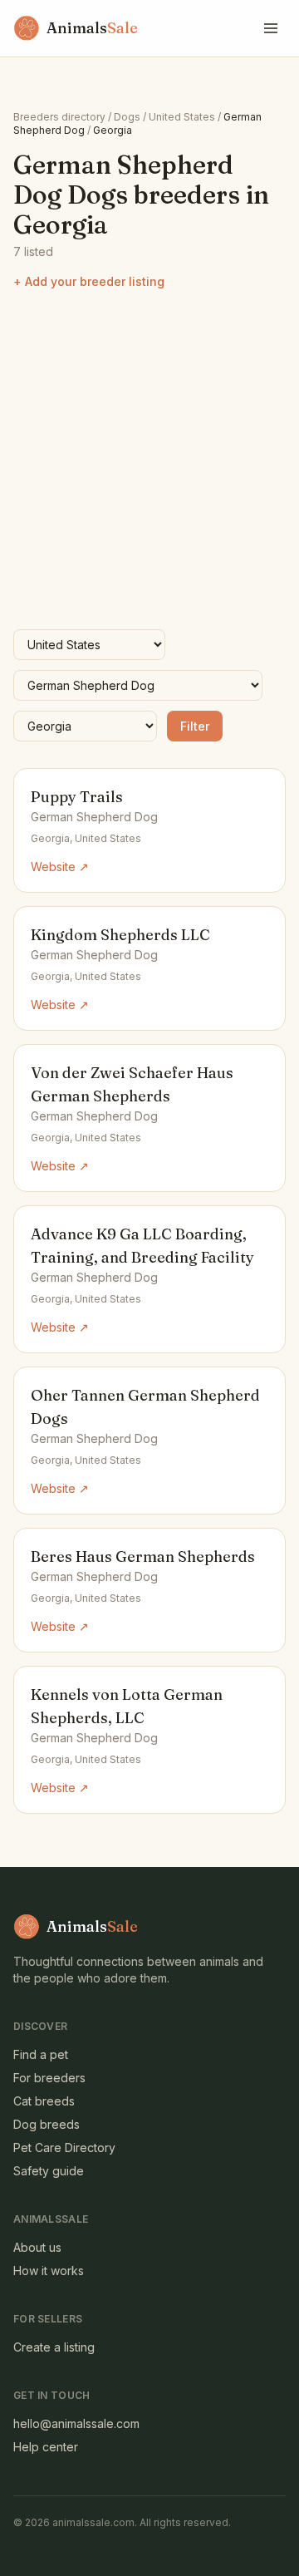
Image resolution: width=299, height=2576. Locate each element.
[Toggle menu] (271, 28)
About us (37, 2247)
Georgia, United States (86, 838)
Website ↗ (60, 867)
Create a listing (54, 2347)
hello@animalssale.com (76, 2423)
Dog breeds (47, 2124)
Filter (195, 726)
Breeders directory (59, 117)
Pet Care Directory (64, 2147)
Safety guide (49, 2171)
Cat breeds (44, 2101)
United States (182, 117)
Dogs (127, 117)
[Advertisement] (149, 460)
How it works (49, 2271)
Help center (46, 2447)
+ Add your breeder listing (89, 281)
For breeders (49, 2078)
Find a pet (41, 2054)
